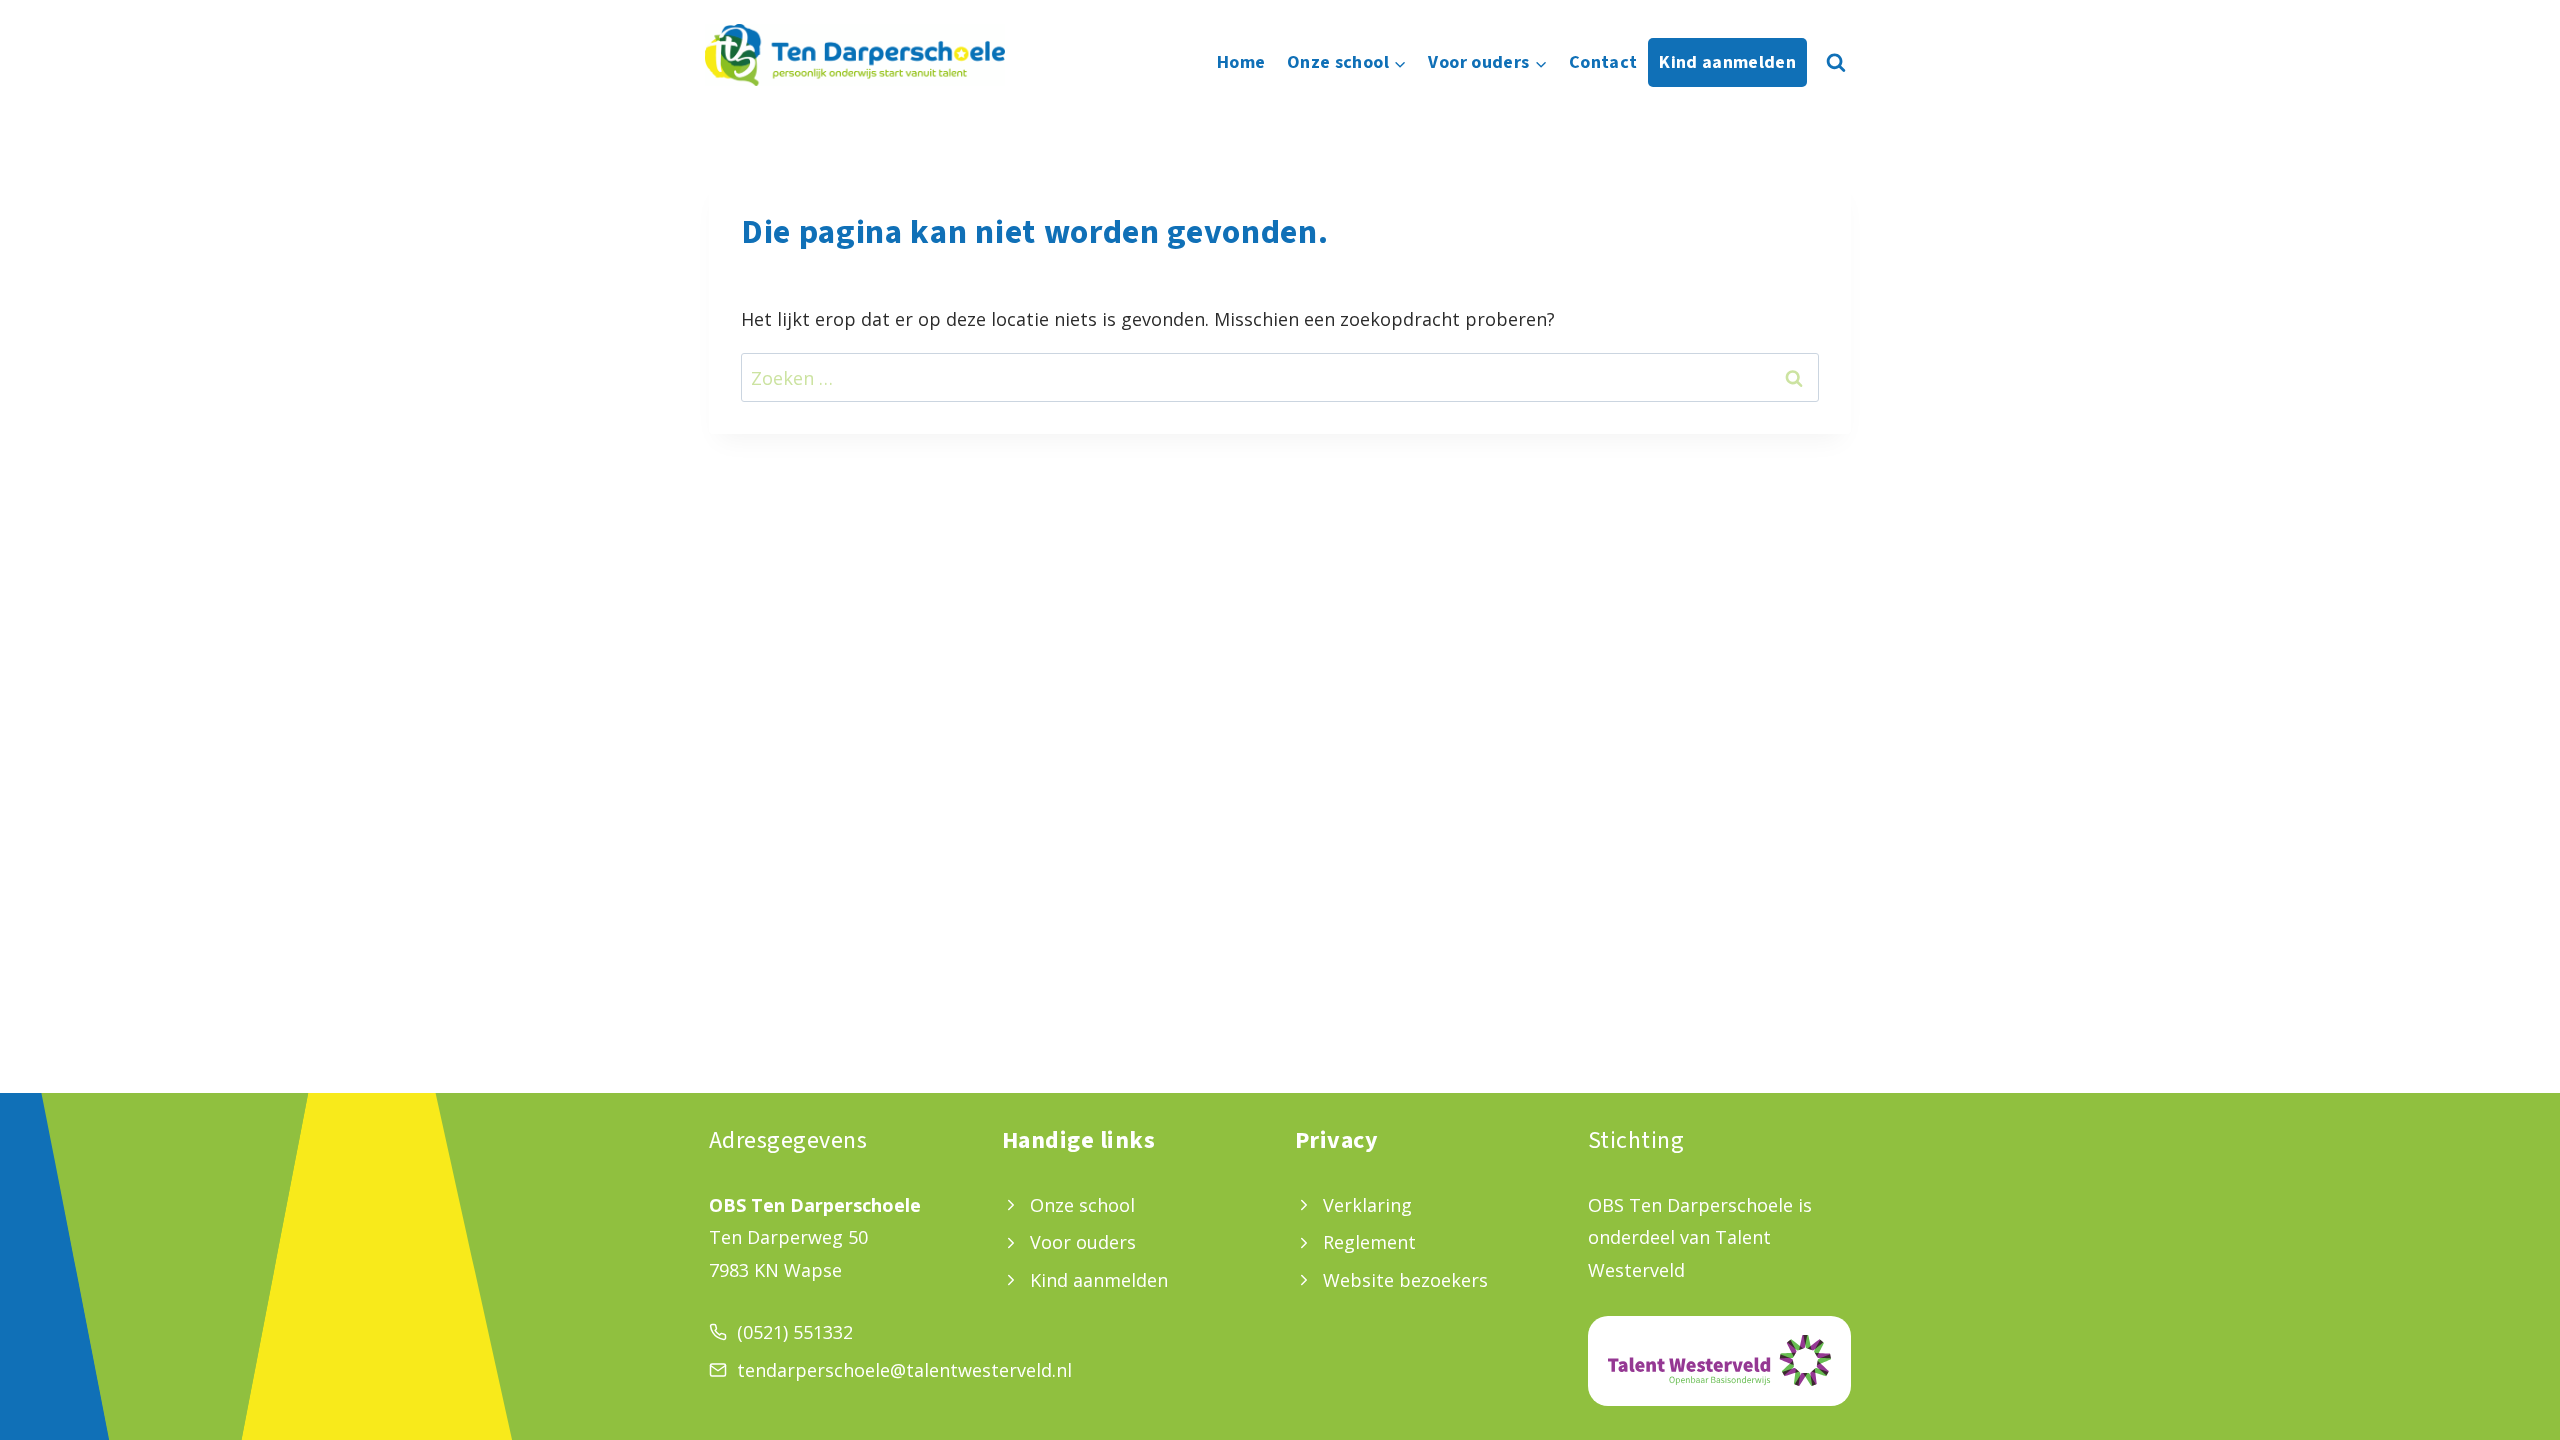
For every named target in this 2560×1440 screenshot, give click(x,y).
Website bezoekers (1405, 1280)
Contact (1603, 62)
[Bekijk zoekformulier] (1836, 63)
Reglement (1369, 1242)
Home (1241, 62)
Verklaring (1367, 1205)
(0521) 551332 (795, 1332)
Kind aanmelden (1727, 62)
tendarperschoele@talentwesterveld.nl (904, 1370)
